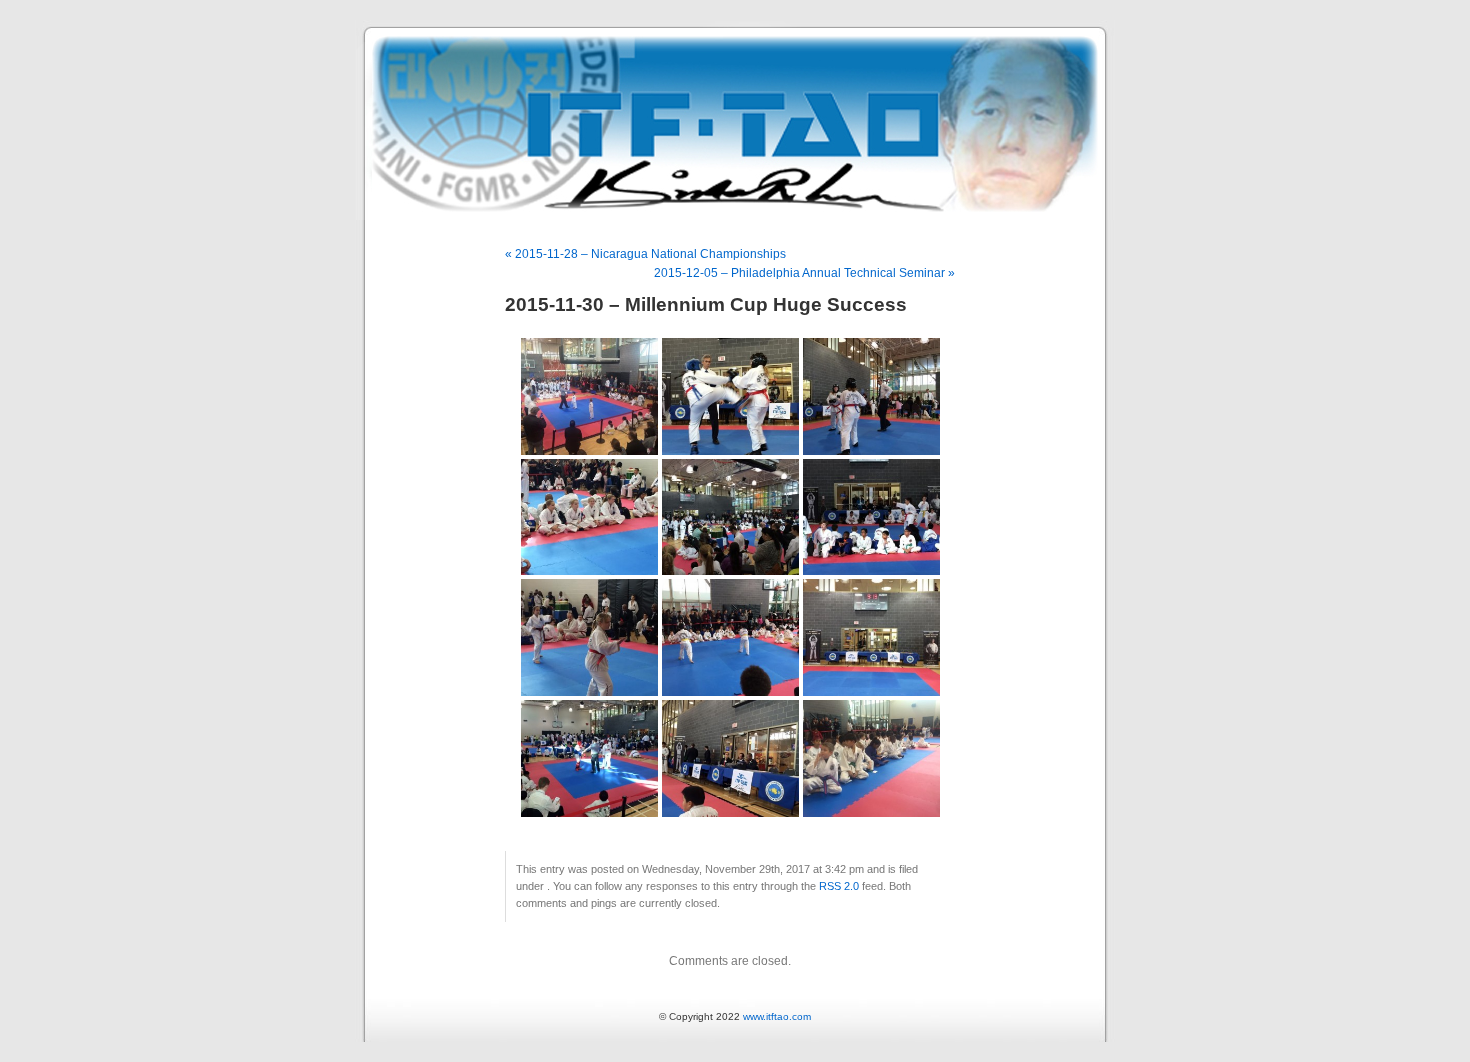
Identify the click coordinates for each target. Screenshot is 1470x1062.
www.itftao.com (777, 1016)
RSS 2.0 (839, 886)
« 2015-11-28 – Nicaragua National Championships (645, 254)
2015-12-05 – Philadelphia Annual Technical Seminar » (804, 273)
